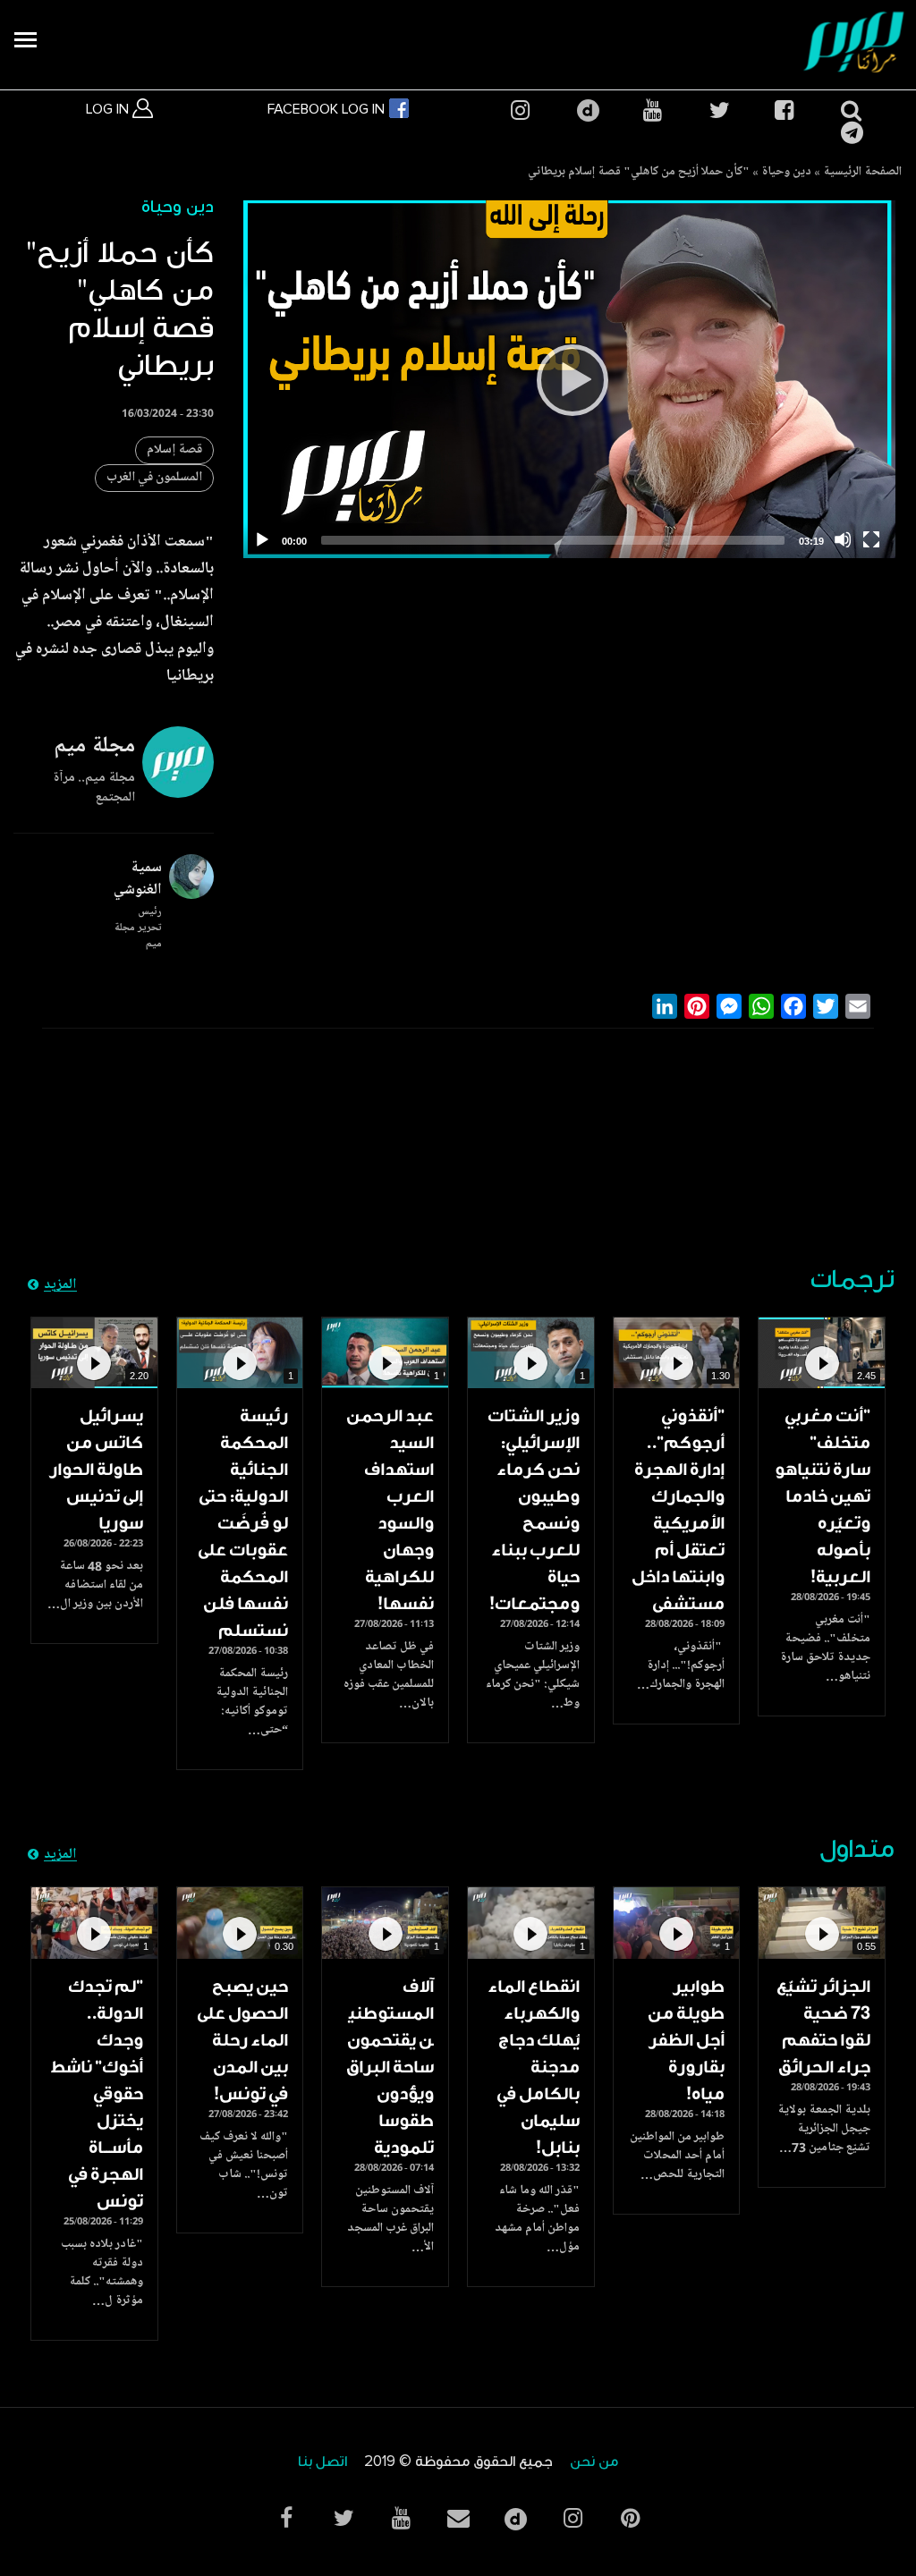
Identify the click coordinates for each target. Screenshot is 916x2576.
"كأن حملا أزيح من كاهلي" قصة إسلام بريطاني (639, 173)
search (850, 110)
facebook (784, 110)
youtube (652, 110)
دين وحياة (786, 173)
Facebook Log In (328, 109)
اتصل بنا (322, 2462)
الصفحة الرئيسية (862, 173)
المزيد (60, 1285)
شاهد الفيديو (822, 1353)
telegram (850, 133)
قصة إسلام (174, 450)
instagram (520, 110)
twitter (718, 110)
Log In (109, 109)
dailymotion (586, 110)
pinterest (630, 2518)
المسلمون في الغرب (154, 478)
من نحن (594, 2462)
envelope (458, 2518)
